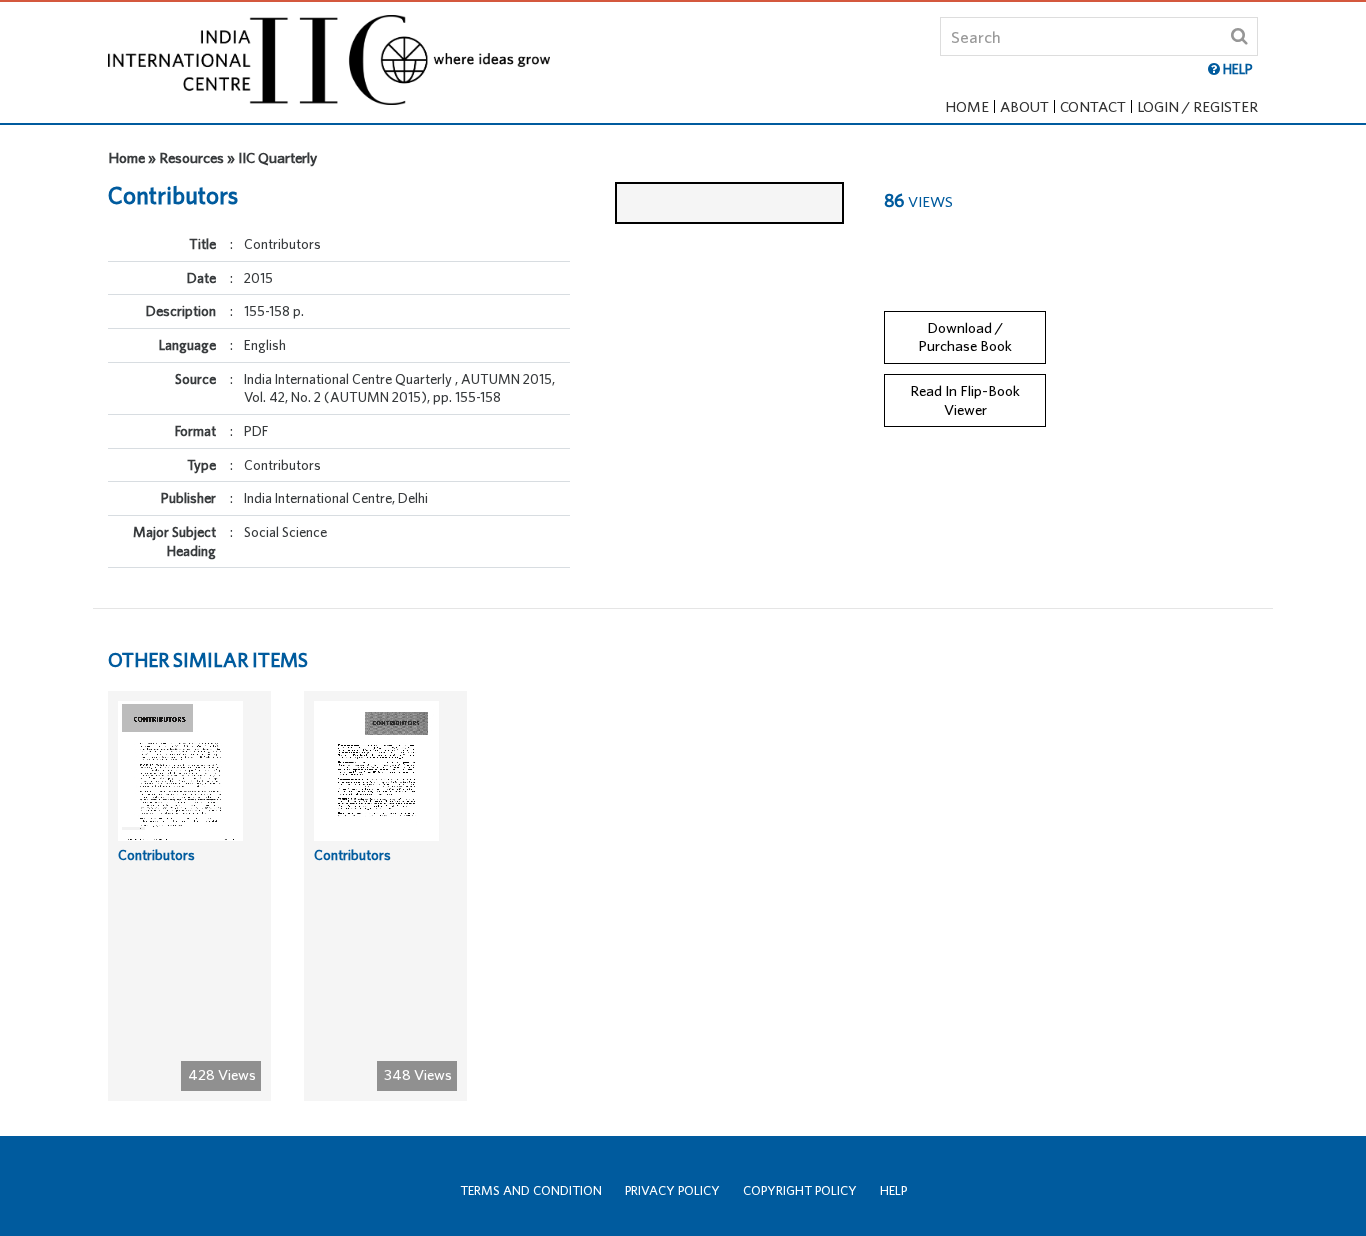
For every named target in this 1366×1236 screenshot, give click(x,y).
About (1024, 106)
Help (893, 1190)
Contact (1093, 106)
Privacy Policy (672, 1190)
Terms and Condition (531, 1190)
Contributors (156, 855)
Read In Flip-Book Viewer (965, 400)
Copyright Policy (800, 1190)
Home (967, 106)
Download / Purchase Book (965, 337)
